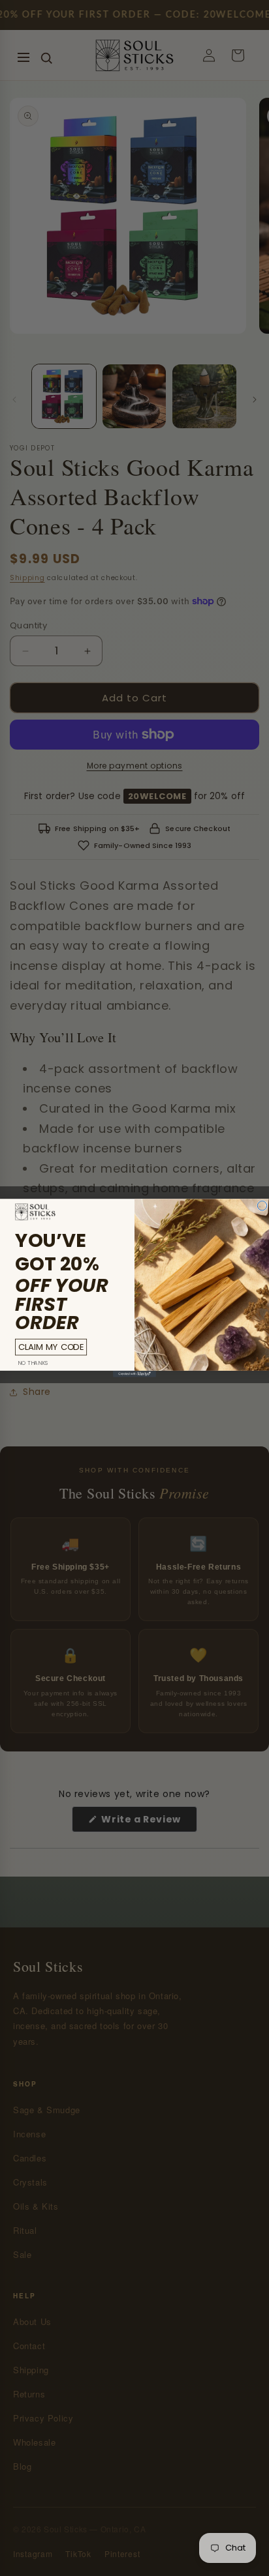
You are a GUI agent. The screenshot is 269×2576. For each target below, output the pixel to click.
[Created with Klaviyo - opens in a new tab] (134, 1374)
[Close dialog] (262, 1206)
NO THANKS (33, 1363)
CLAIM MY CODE (51, 1347)
